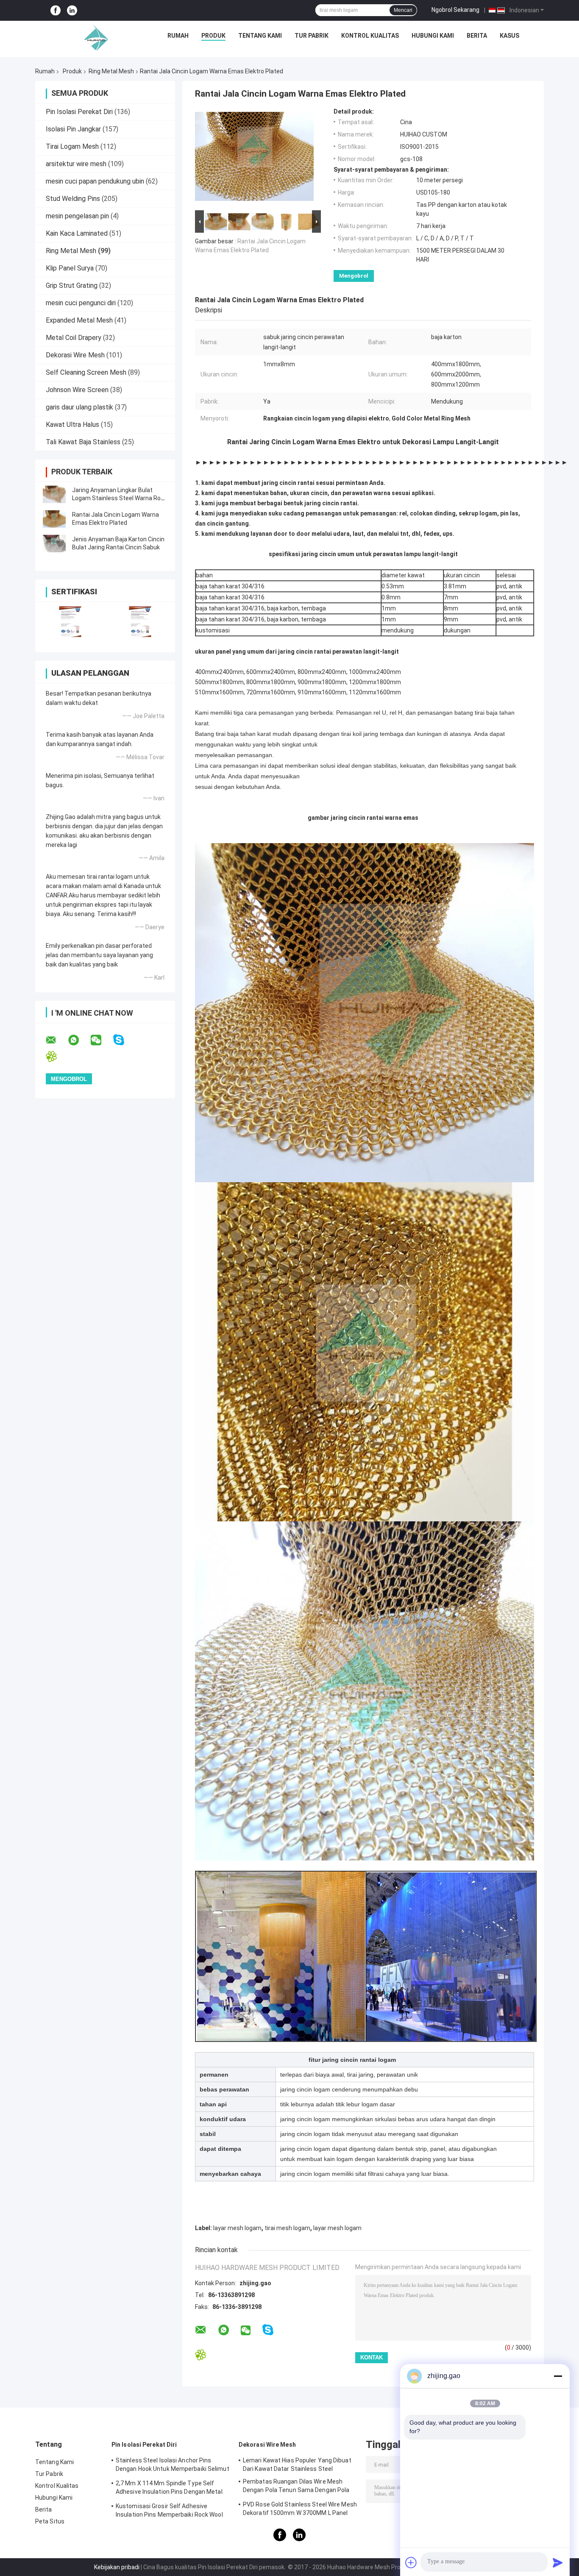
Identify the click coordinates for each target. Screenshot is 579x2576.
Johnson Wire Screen (77, 390)
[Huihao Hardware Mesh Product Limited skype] (124, 1040)
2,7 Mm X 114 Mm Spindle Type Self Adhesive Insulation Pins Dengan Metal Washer (169, 2489)
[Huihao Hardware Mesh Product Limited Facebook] (56, 10)
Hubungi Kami (433, 36)
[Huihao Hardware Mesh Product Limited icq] (57, 1057)
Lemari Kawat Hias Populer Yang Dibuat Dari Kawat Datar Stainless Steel (297, 2465)
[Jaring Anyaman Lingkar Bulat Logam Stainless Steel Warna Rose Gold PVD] (54, 494)
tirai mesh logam (287, 2228)
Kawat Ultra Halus (72, 425)
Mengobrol (354, 276)
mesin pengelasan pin (77, 216)
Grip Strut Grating (72, 285)
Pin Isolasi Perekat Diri (79, 112)
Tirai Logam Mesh (72, 146)
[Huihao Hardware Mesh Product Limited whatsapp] (79, 1040)
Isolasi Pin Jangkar (73, 129)
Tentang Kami (260, 36)
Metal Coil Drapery (74, 338)
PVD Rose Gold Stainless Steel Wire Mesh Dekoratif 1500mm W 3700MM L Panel (300, 2509)
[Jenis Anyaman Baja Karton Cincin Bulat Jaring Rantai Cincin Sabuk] (54, 543)
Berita (477, 36)
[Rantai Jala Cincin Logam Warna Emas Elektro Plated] (54, 519)
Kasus (509, 36)
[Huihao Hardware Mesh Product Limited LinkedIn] (72, 10)
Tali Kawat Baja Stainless (83, 442)
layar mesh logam (237, 2228)
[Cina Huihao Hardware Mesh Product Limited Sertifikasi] (70, 622)
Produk (213, 36)
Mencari (403, 10)
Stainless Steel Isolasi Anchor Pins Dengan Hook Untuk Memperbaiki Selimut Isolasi (173, 2466)
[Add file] (411, 2562)
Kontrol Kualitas (370, 36)
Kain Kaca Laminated (77, 233)
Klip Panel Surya (70, 268)
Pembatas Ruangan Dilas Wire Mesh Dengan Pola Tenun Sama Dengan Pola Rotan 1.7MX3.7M (296, 2487)
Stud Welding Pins (73, 199)
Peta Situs (50, 2521)
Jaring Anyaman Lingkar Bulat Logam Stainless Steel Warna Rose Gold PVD (120, 498)
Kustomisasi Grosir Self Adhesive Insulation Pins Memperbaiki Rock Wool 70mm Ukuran (169, 2512)
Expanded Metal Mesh (79, 320)
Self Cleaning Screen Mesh (86, 372)
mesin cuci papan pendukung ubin (95, 181)
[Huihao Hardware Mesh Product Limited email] (56, 1040)
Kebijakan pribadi (117, 2567)
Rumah (178, 36)
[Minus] (558, 2376)
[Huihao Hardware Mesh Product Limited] (94, 38)
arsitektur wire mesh (76, 164)
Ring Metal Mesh (111, 71)
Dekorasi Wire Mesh (75, 355)
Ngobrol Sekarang (455, 10)
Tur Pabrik (312, 36)
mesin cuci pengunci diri (81, 303)
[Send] (558, 2562)
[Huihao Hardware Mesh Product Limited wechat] (101, 1040)
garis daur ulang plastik (79, 407)
